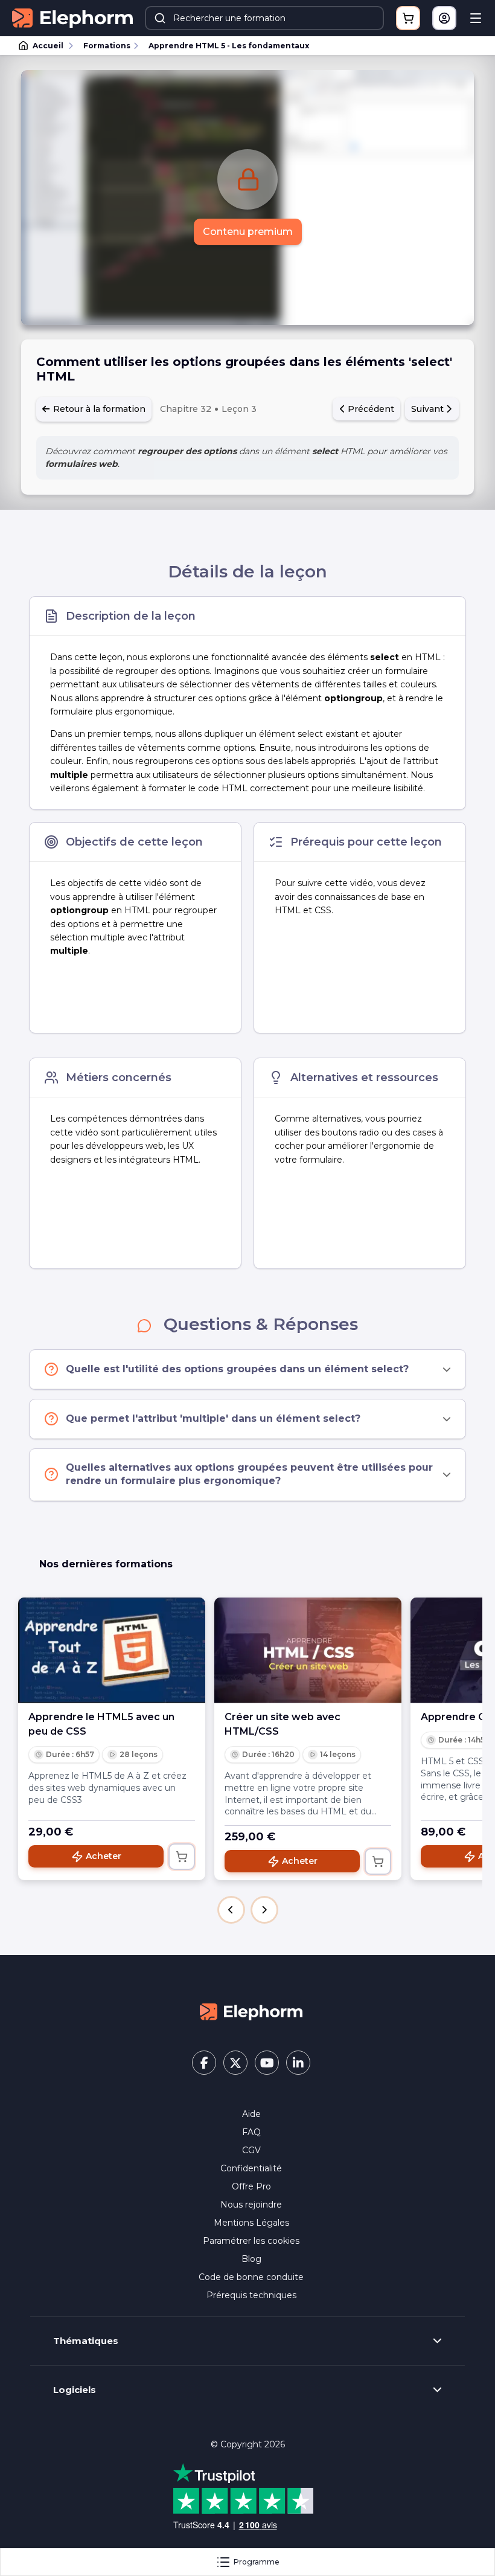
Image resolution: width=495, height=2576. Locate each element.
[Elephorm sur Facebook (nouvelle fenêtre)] (204, 2063)
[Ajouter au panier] (182, 1857)
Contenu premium (248, 232)
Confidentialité (251, 2168)
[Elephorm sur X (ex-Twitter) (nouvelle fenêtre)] (235, 2063)
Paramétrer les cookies (251, 2241)
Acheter (104, 1856)
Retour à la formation (98, 409)
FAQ (251, 2132)
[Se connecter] (444, 18)
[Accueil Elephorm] (251, 2011)
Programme (257, 2562)
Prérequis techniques (251, 2295)
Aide (251, 2114)
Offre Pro (251, 2186)
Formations (107, 46)
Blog (251, 2259)
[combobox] (264, 18)
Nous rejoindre (251, 2205)
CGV (251, 2150)
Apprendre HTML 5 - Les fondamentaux (229, 46)
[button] (231, 1910)
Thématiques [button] (86, 2341)
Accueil (48, 46)
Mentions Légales (251, 2223)
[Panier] (408, 18)
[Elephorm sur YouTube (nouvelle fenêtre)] (267, 2063)
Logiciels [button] (75, 2390)
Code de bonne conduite (251, 2277)
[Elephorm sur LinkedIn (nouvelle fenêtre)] (298, 2063)
